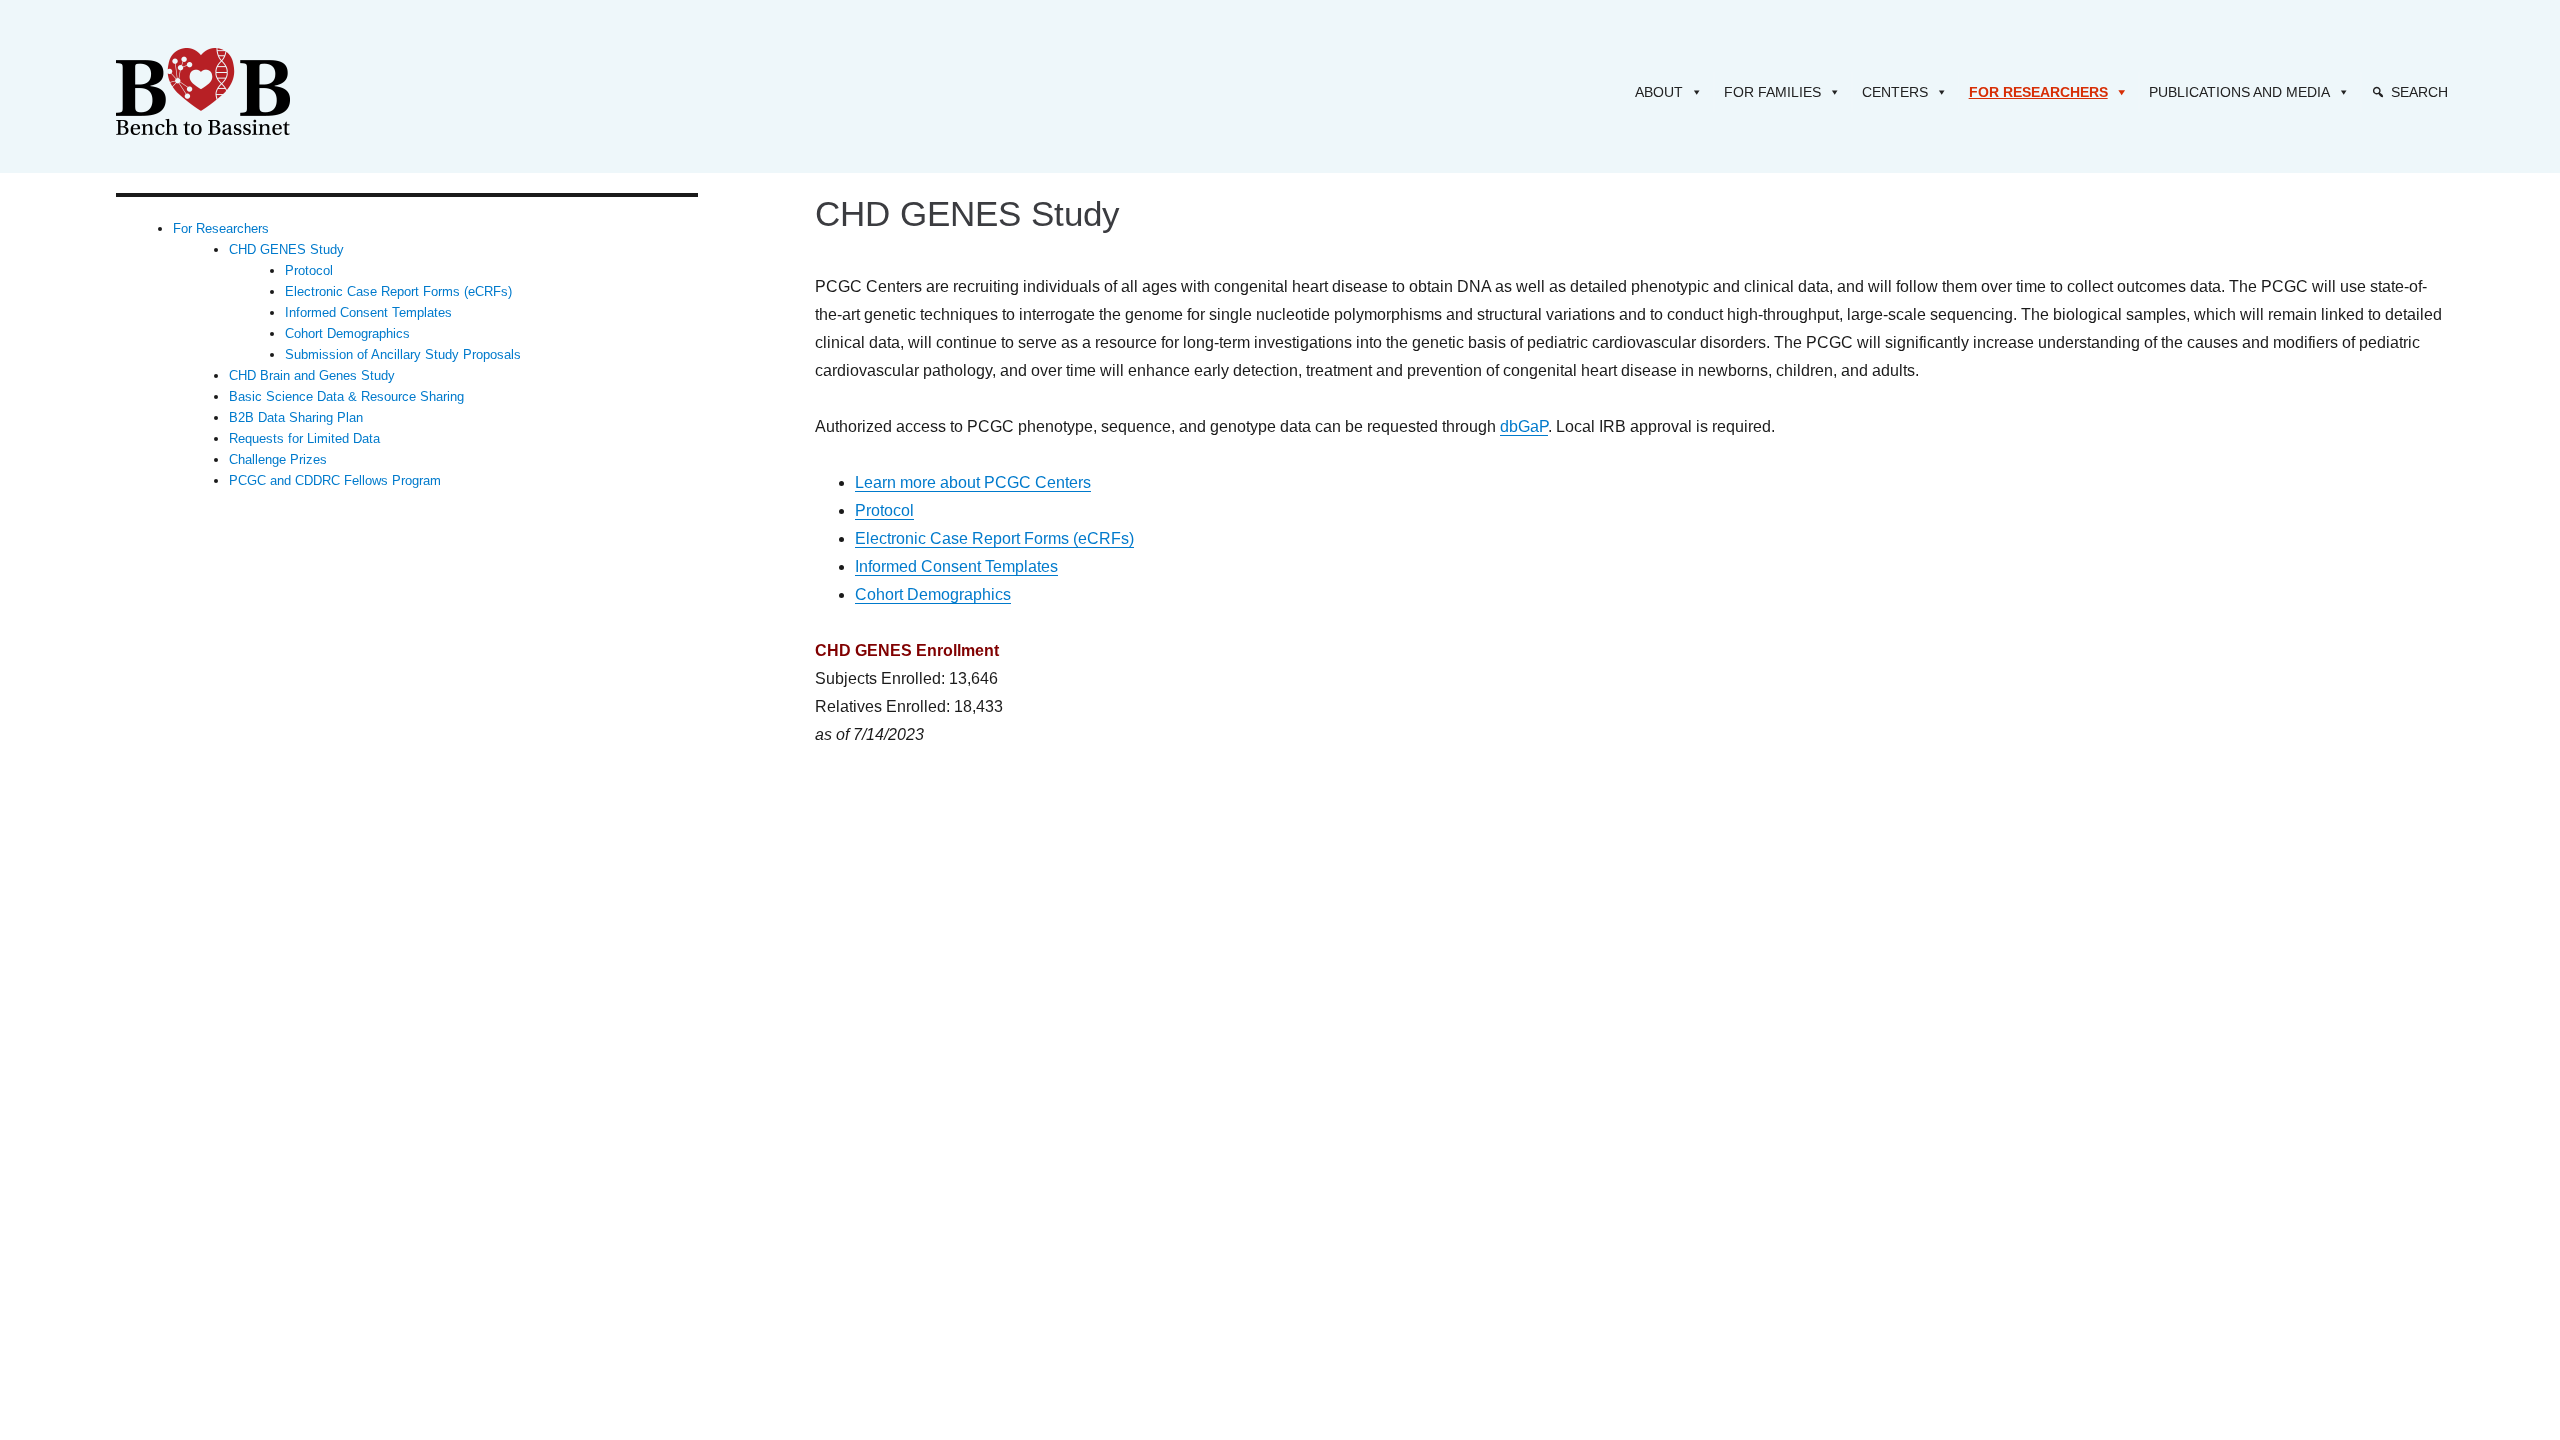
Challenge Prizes (278, 459)
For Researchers (2038, 92)
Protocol (884, 510)
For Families (1772, 92)
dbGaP (1524, 426)
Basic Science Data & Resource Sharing (346, 396)
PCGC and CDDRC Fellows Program (335, 480)
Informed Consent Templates (956, 566)
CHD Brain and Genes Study (312, 375)
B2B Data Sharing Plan (296, 417)
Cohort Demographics (933, 594)
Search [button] (2419, 92)
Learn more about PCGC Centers (973, 482)
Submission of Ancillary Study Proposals (403, 354)
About (1659, 92)
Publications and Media (2239, 92)
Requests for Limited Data (304, 438)
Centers (1895, 92)
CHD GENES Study (286, 249)
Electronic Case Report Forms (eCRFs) (994, 538)
